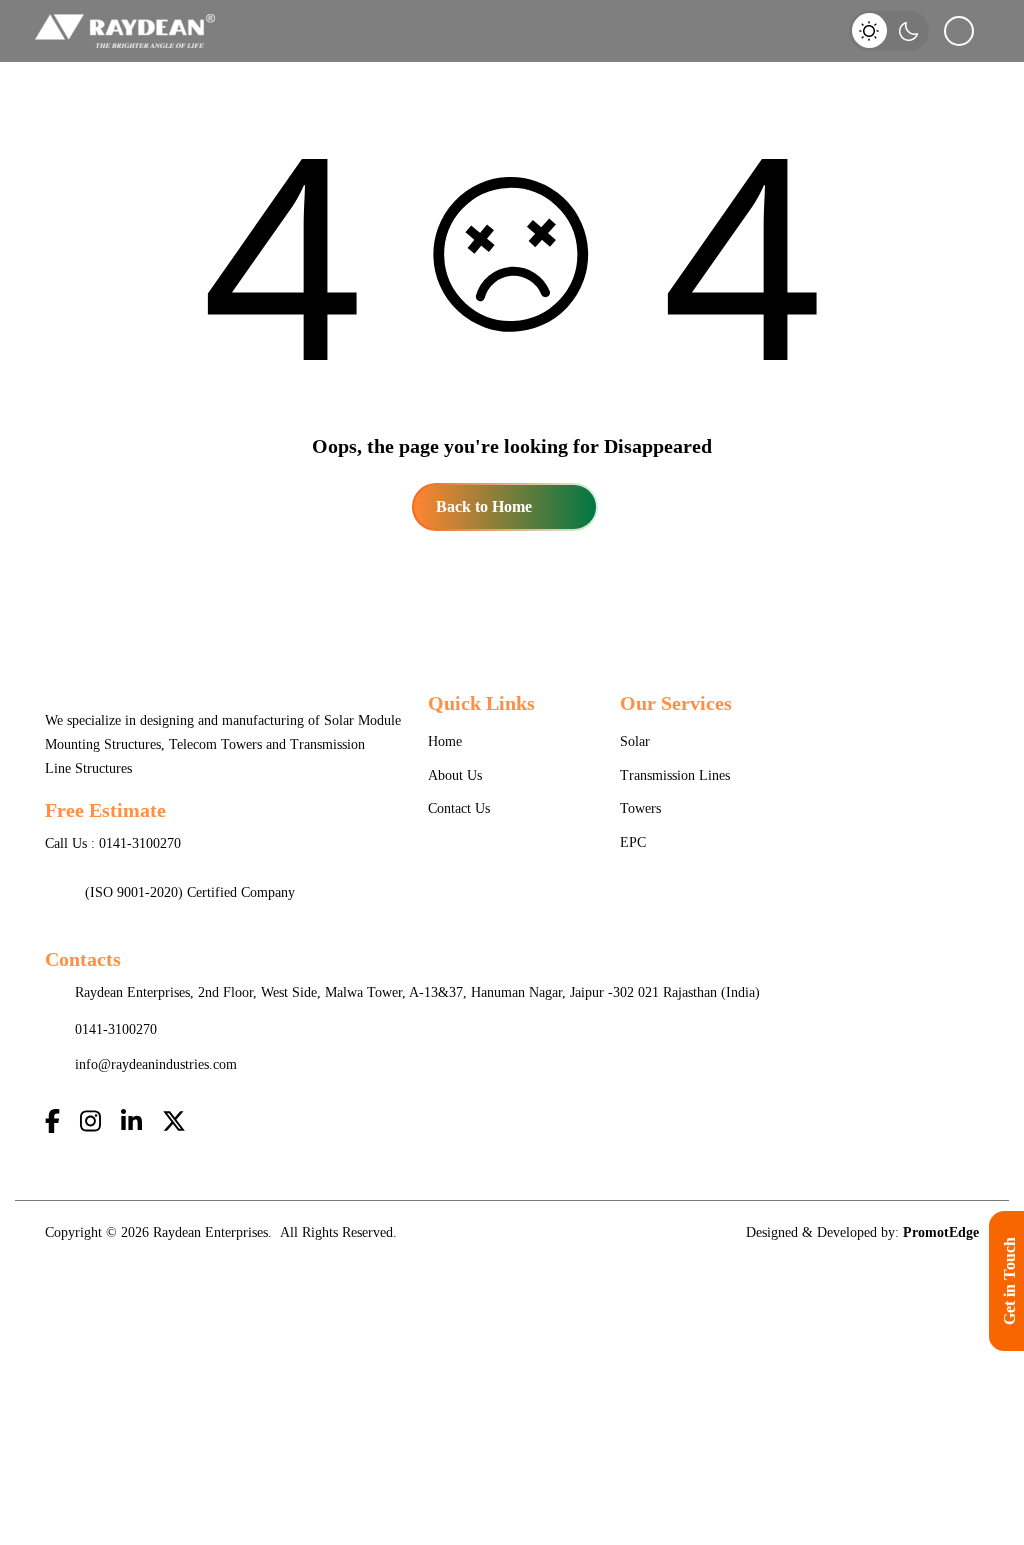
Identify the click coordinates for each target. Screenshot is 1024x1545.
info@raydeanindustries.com (156, 1064)
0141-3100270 (140, 843)
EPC (633, 842)
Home (445, 741)
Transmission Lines (675, 775)
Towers (640, 808)
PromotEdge (941, 1232)
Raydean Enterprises (210, 1232)
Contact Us (459, 808)
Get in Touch (1009, 1281)
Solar (635, 741)
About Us (455, 775)
